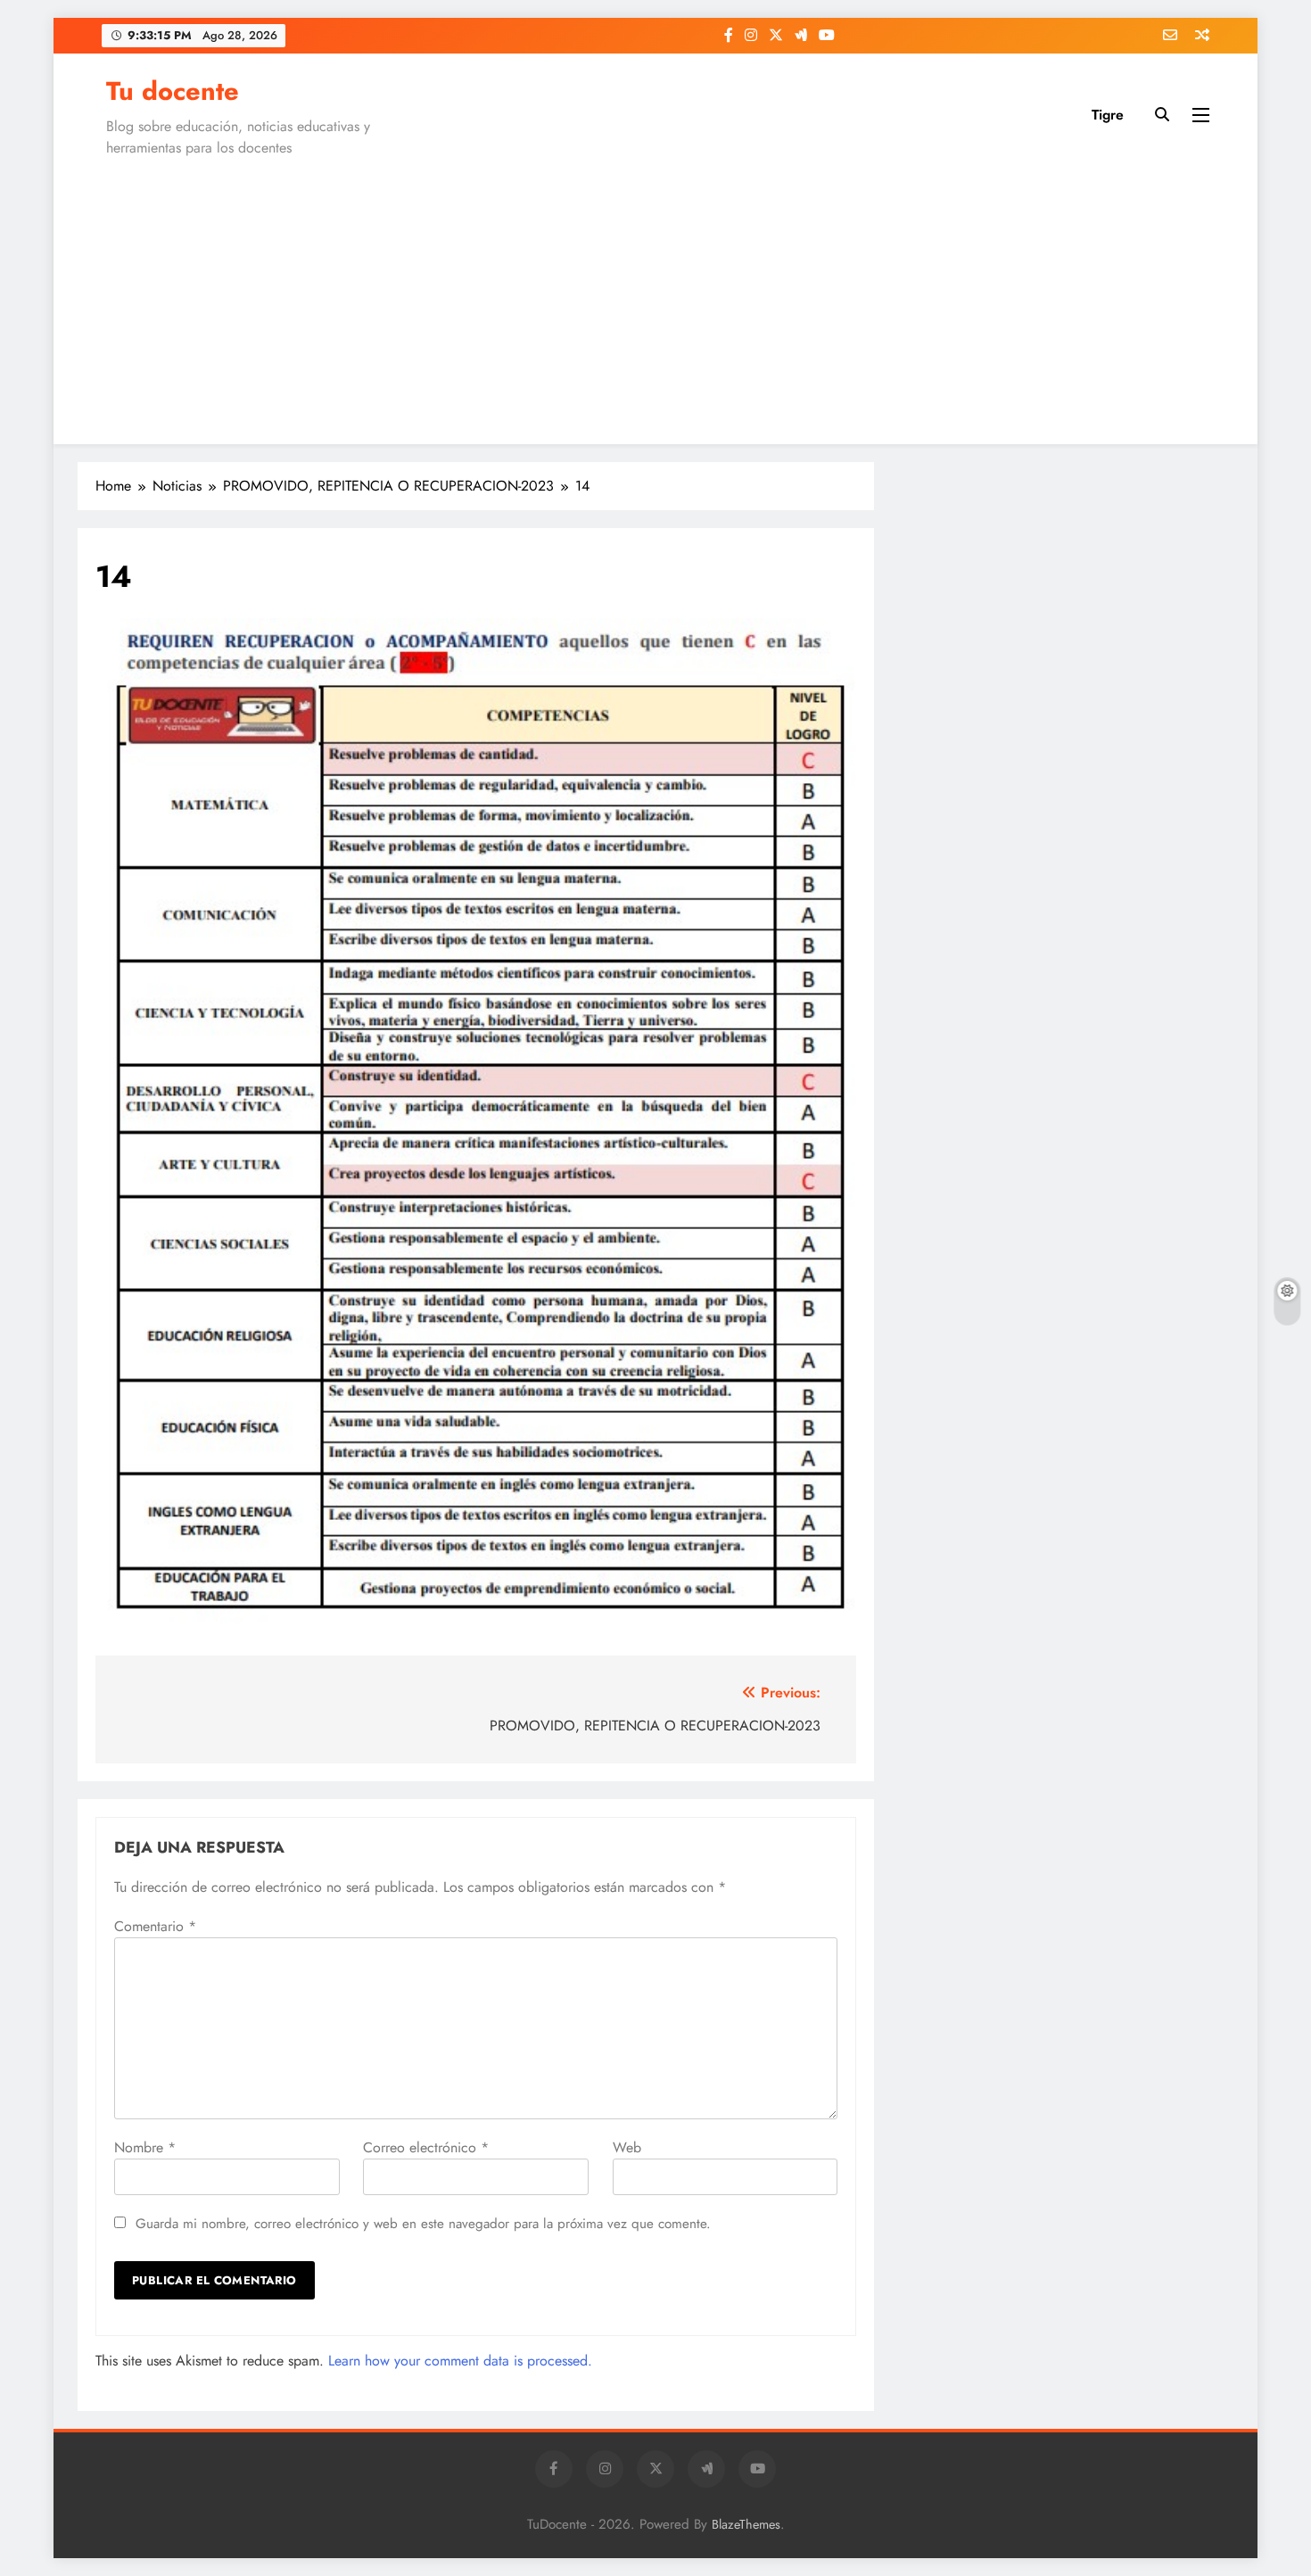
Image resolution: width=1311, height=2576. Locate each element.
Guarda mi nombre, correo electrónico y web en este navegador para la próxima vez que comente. (423, 2224)
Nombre (145, 2147)
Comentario (155, 1926)
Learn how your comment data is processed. (460, 2361)
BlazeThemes (746, 2524)
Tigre (1108, 115)
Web (627, 2147)
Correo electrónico (426, 2147)
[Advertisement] (655, 297)
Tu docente (173, 91)
